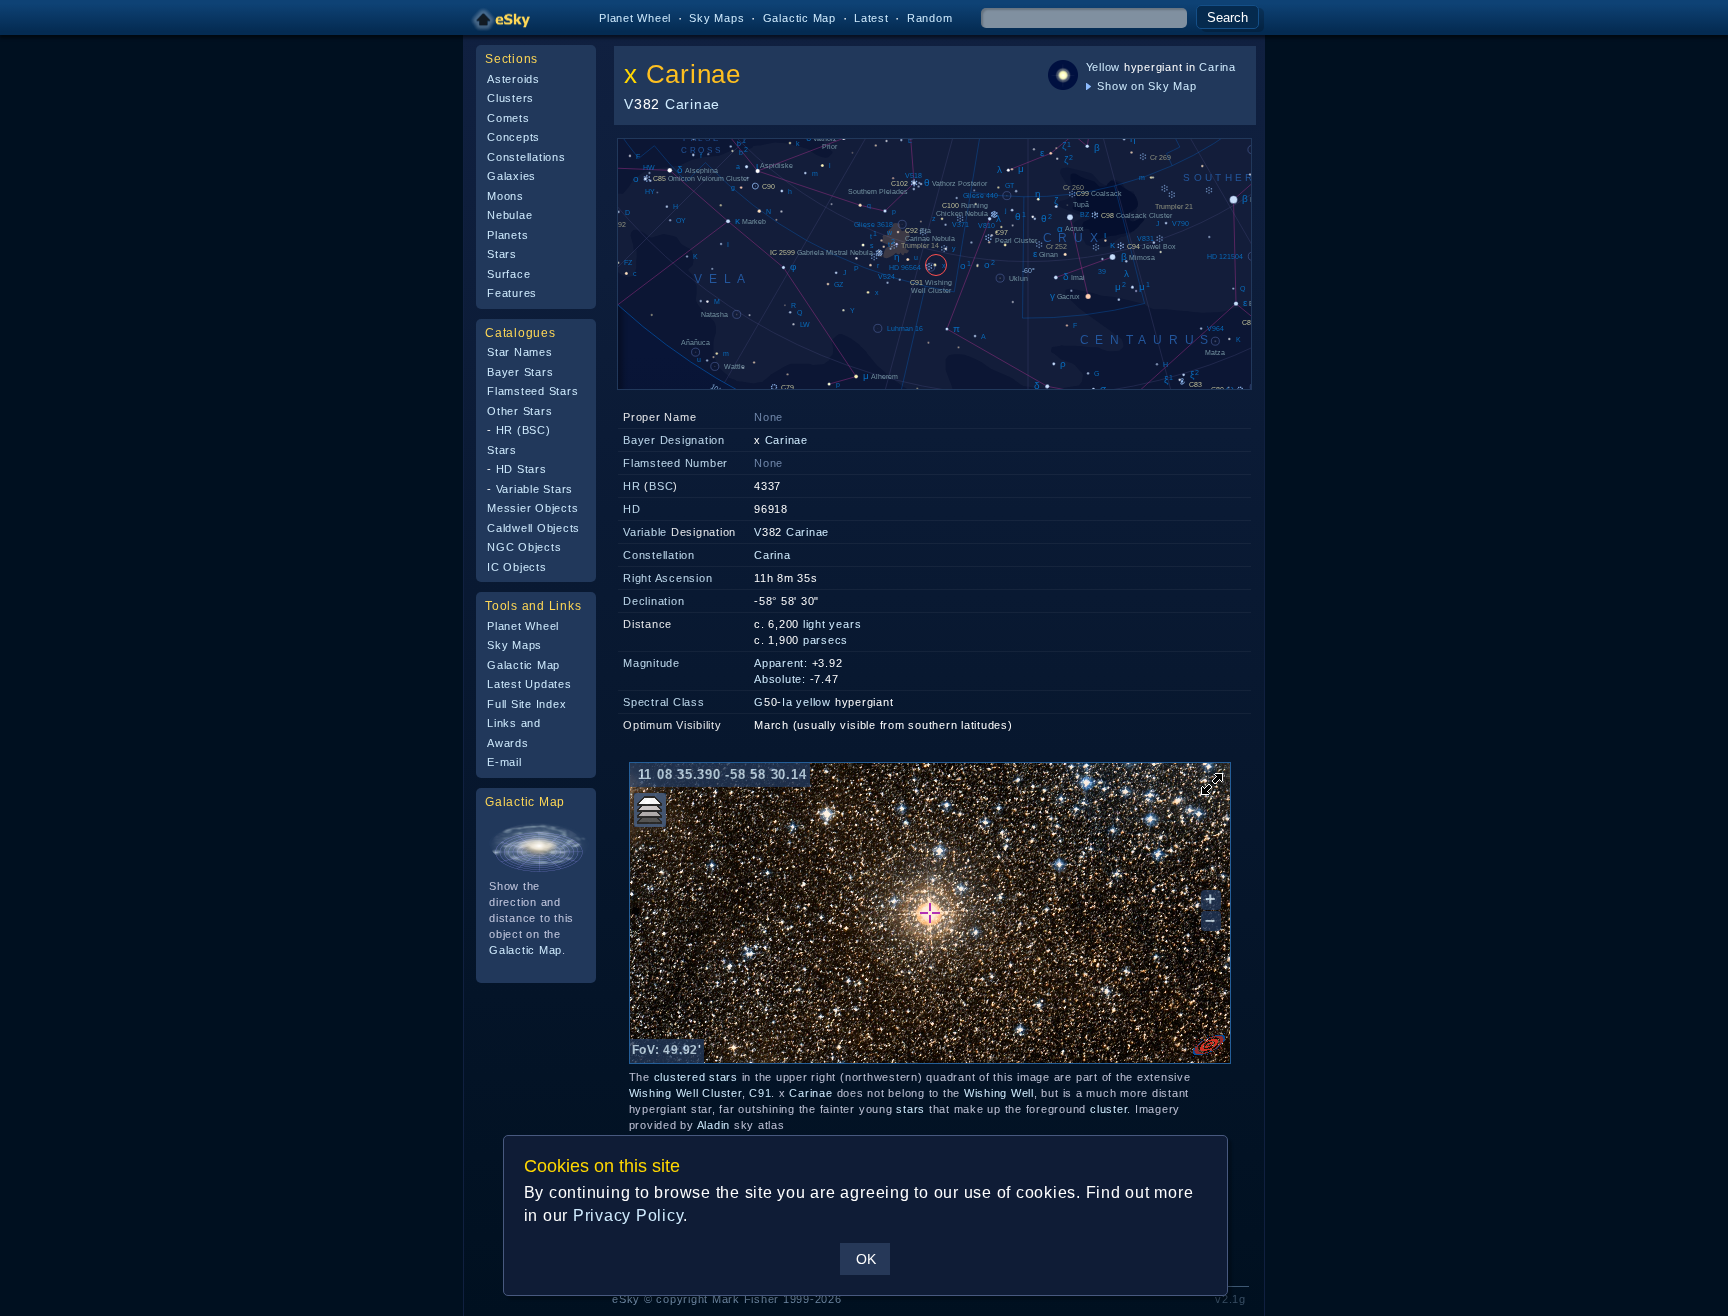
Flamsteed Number (675, 463)
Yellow (1103, 67)
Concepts (513, 137)
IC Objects (517, 567)
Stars (502, 254)
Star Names (520, 352)
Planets (507, 235)
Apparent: (781, 663)
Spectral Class (664, 702)
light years (832, 624)
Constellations (526, 157)
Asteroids (513, 79)
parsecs (825, 640)
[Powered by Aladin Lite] (1209, 1045)
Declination (653, 601)
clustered (680, 1077)
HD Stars (521, 469)
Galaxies (511, 176)
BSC (661, 486)
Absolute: (780, 679)
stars (723, 1077)
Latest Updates (529, 684)
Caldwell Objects (533, 528)
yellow (813, 702)
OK (866, 1259)
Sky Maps (716, 18)
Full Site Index (526, 704)
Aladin (714, 1125)
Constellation (659, 555)
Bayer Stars (520, 372)
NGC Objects (524, 547)
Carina (1217, 67)
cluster (1108, 1109)
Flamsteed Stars (532, 391)
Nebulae (509, 215)
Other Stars (519, 411)
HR (632, 486)
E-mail (504, 762)
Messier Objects (532, 508)
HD (632, 509)
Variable (645, 532)
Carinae (693, 74)
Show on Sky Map (1145, 86)
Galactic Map (799, 18)
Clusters (510, 98)
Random (930, 18)
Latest (871, 18)
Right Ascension (667, 578)
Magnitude (651, 663)
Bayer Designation (674, 440)
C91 (760, 1093)
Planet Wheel (635, 18)
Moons (505, 196)
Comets (508, 118)
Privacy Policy (628, 1215)
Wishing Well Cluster (685, 1093)
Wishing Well (999, 1093)
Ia (787, 702)
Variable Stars (535, 489)
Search (1227, 17)
